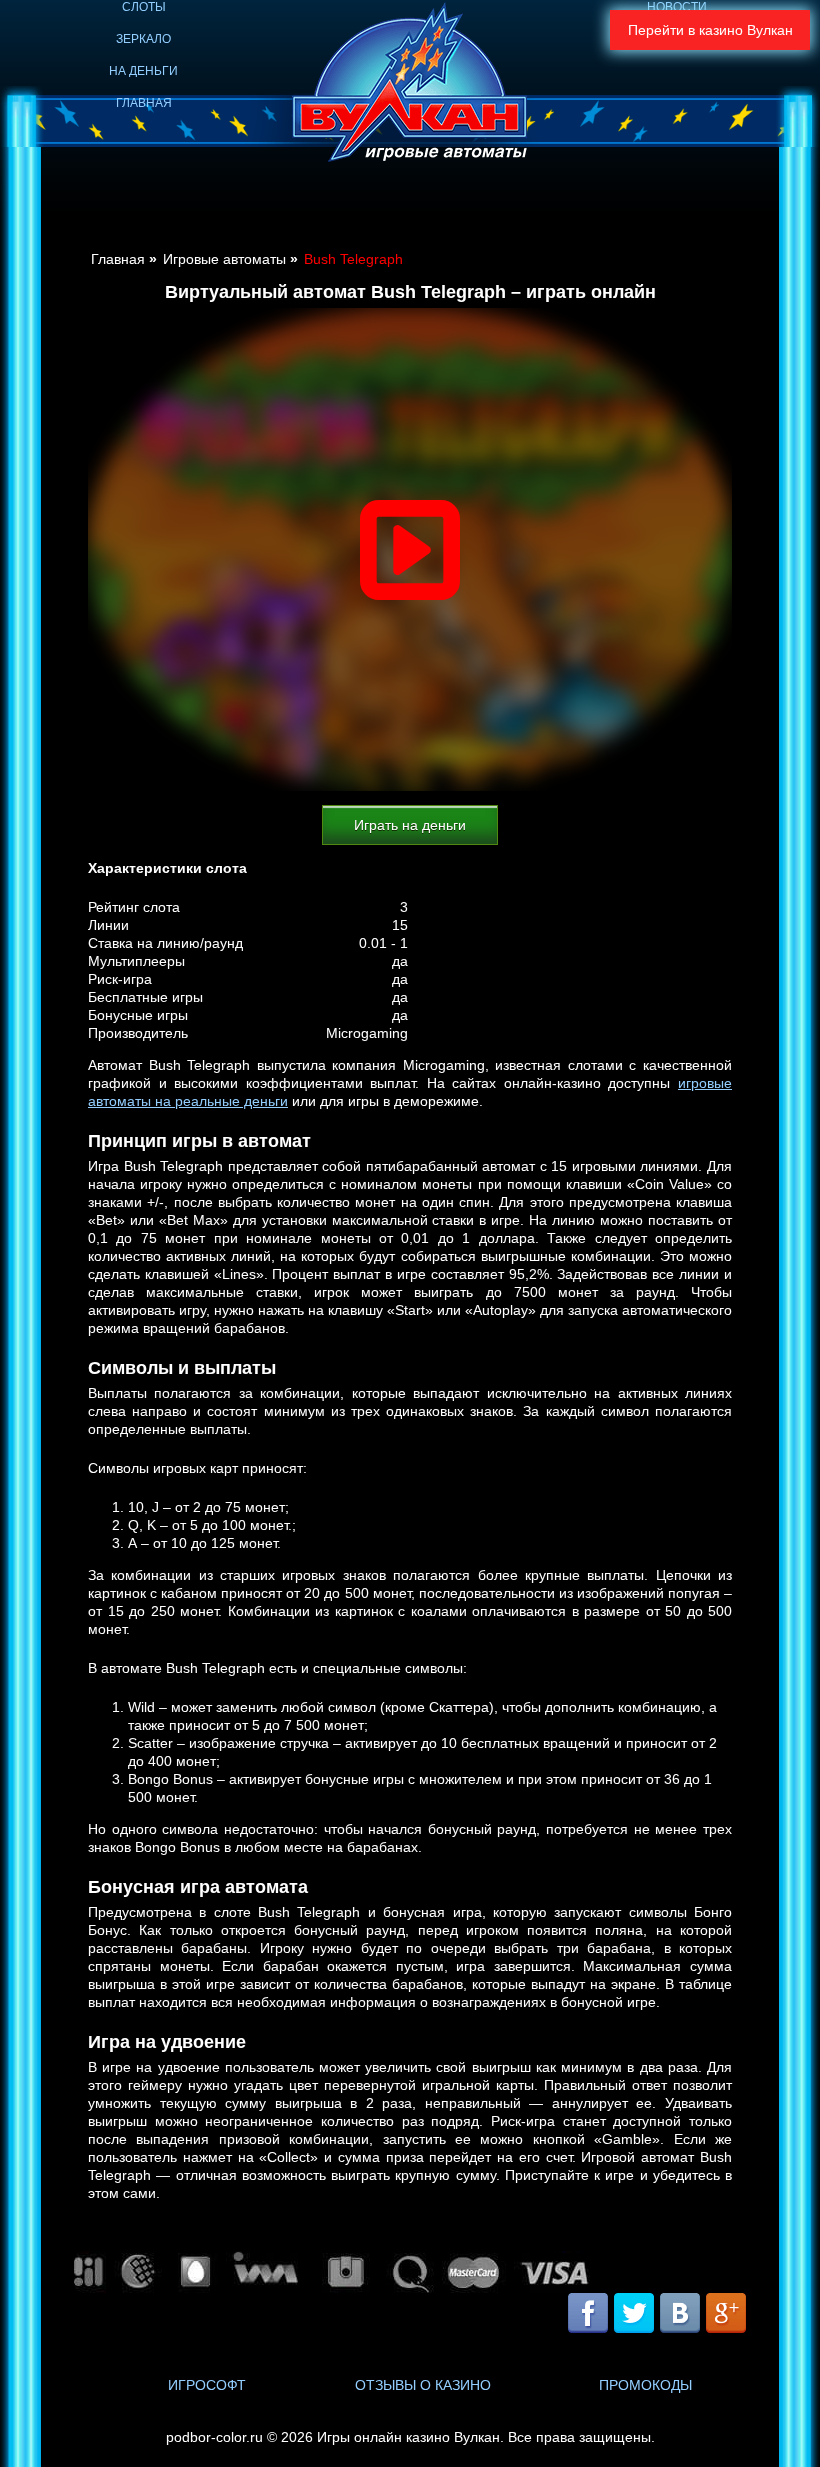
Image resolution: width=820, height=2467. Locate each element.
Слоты (144, 7)
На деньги (143, 71)
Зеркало (143, 39)
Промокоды (645, 2385)
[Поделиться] (656, 2315)
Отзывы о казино (423, 2385)
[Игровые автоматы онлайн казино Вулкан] (410, 85)
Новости (677, 7)
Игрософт (207, 2385)
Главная (144, 103)
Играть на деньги (410, 825)
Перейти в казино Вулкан (710, 30)
